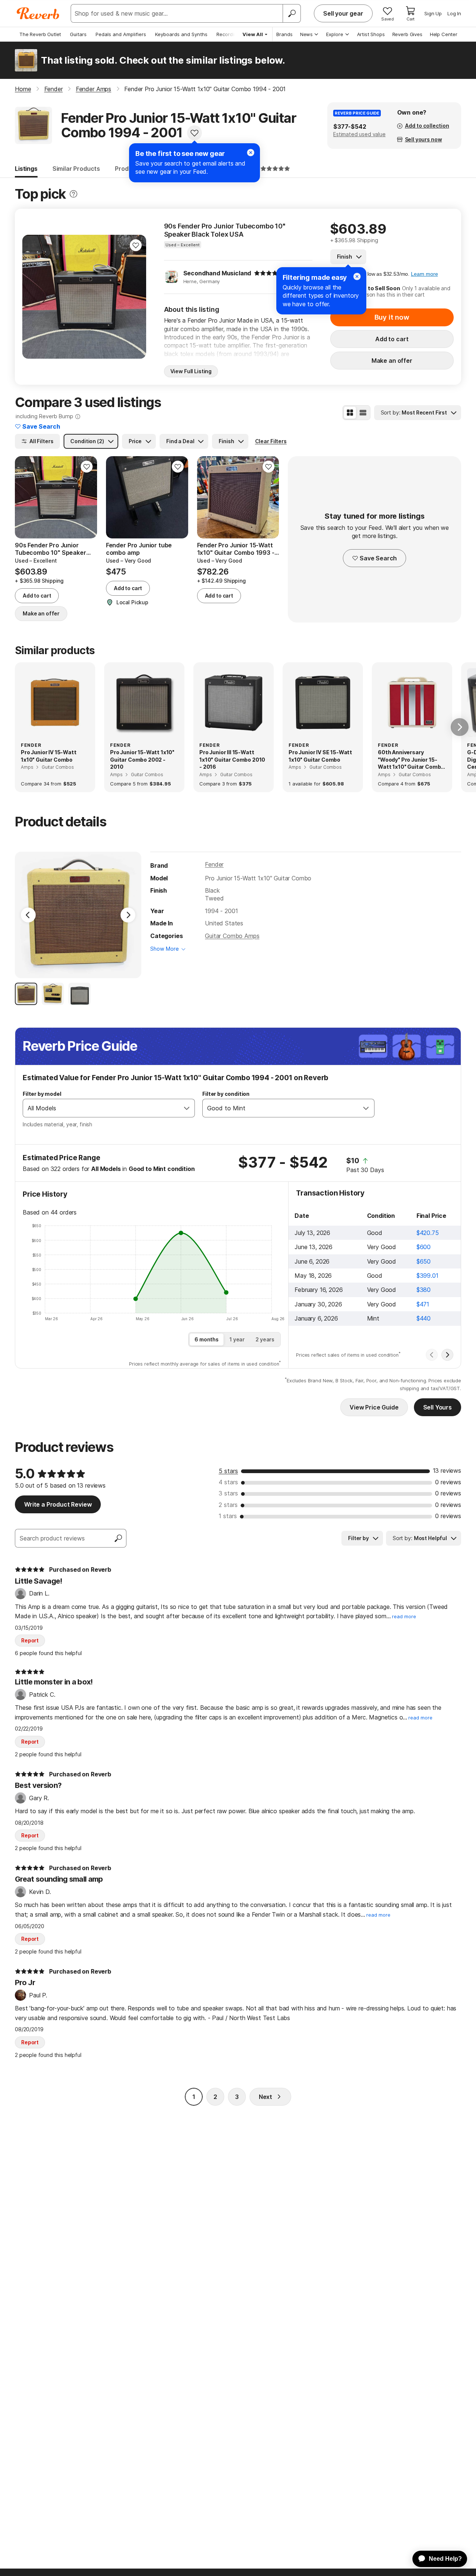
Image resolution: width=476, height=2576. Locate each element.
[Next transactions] (447, 1355)
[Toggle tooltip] (73, 194)
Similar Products (76, 169)
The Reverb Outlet (40, 34)
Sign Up (433, 13)
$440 (424, 1318)
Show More (165, 949)
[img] (269, 273)
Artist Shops (371, 34)
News (306, 34)
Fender (214, 864)
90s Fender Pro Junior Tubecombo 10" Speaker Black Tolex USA (225, 230)
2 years (265, 1339)
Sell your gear (343, 13)
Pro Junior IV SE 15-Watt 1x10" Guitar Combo (320, 756)
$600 (424, 1247)
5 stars (228, 1471)
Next (266, 2097)
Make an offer (392, 361)
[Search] (292, 13)
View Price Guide (374, 1407)
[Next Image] (128, 915)
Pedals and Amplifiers (121, 34)
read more (404, 1617)
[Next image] (136, 297)
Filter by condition (226, 1094)
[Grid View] (350, 413)
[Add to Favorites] (194, 133)
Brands (284, 34)
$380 (424, 1290)
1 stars (228, 1516)
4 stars (228, 1482)
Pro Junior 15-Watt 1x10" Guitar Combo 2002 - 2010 (142, 759)
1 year (237, 1339)
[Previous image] (33, 297)
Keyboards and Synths (181, 34)
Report (30, 1640)
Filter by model (42, 1094)
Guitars (78, 34)
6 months (207, 1339)
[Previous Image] (28, 915)
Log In (454, 13)
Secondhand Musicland (217, 273)
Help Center (444, 34)
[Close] (251, 153)
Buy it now (392, 317)
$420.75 (428, 1233)
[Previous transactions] (432, 1355)
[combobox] (101, 1108)
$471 (423, 1304)
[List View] (363, 413)
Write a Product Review (58, 1504)
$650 (424, 1261)
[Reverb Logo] (38, 13)
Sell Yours (438, 1407)
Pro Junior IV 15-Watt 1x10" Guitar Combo (49, 756)
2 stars (228, 1505)
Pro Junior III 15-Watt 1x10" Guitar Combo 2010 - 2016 (232, 759)
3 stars (228, 1493)
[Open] (187, 1108)
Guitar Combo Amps (232, 936)
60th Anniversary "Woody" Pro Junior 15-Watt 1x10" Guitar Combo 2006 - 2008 (411, 760)
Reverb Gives (407, 34)
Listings (26, 169)
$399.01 (427, 1276)
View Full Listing (191, 371)
